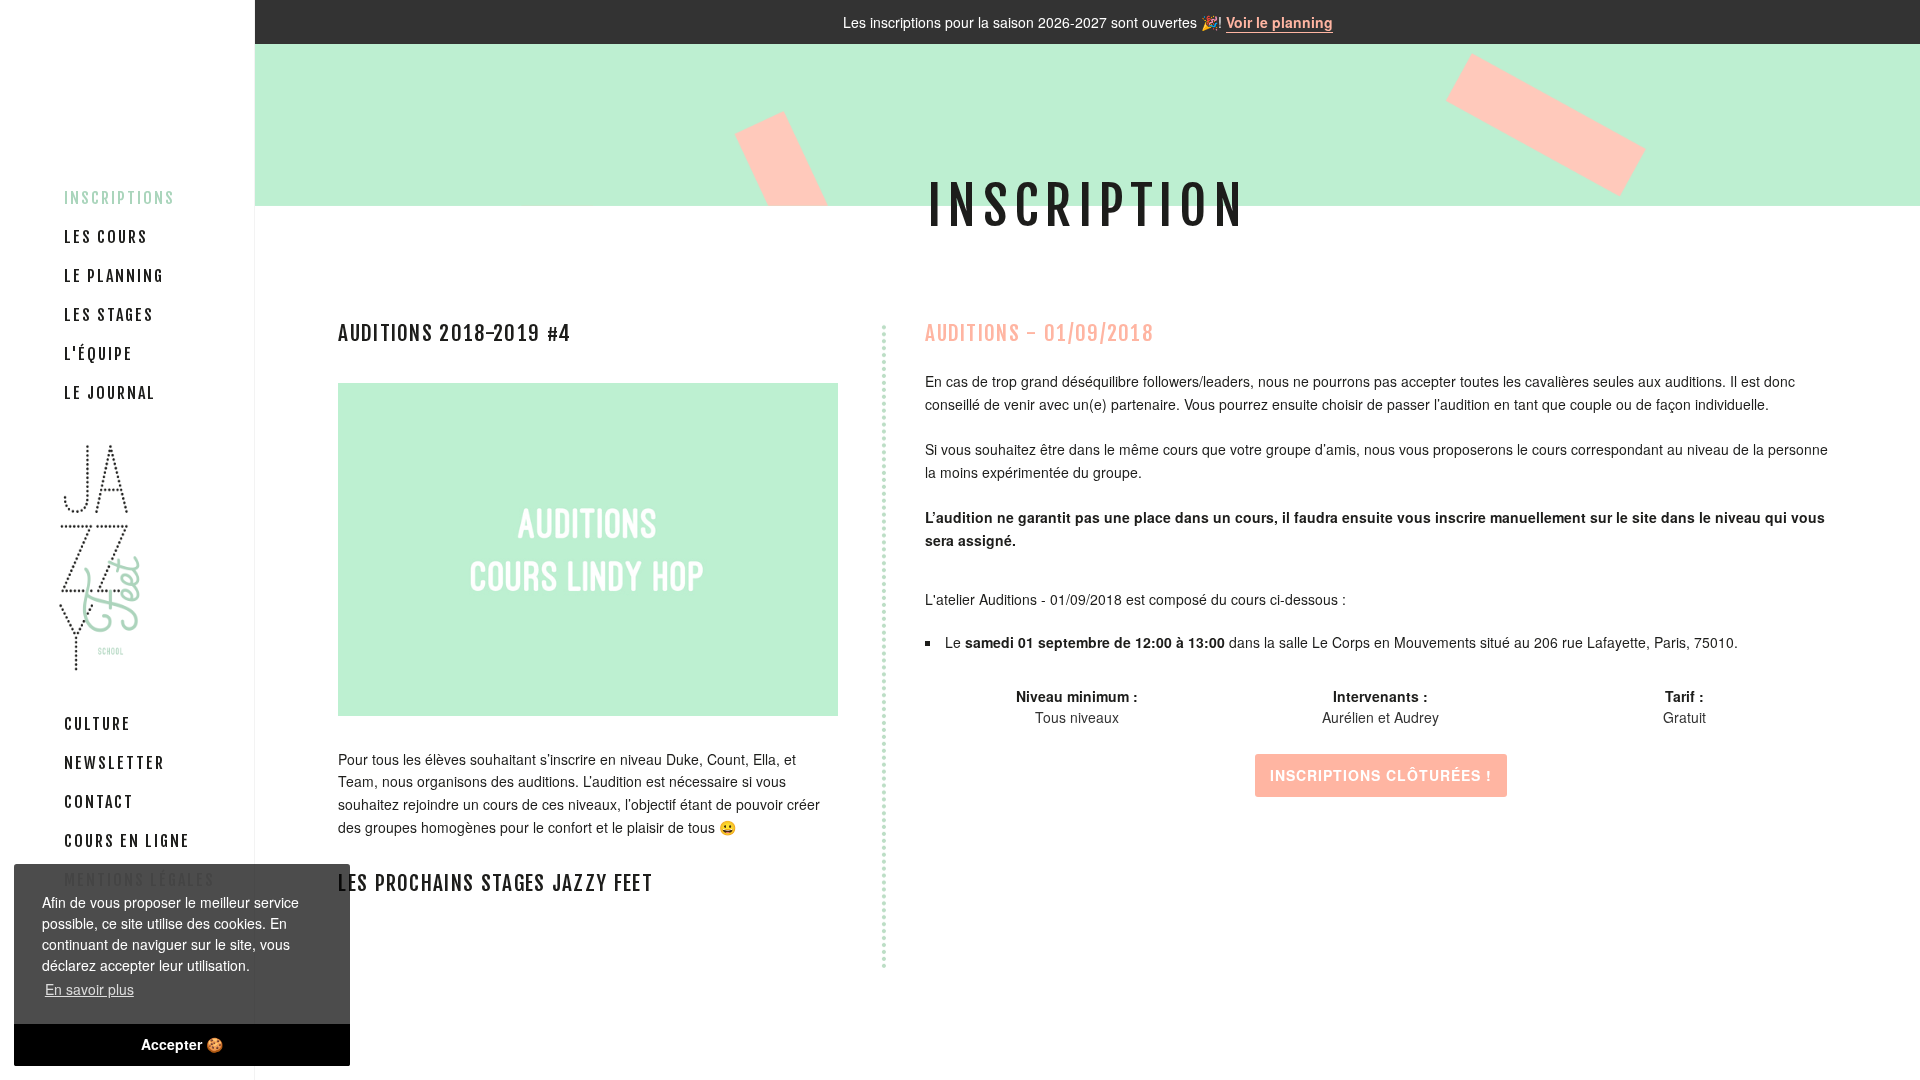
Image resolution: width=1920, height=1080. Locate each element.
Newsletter (114, 763)
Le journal (110, 393)
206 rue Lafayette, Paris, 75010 (1634, 642)
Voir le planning (1279, 22)
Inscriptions (119, 198)
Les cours (106, 237)
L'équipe (98, 354)
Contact (99, 802)
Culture (97, 724)
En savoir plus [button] (89, 989)
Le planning (114, 276)
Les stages (109, 315)
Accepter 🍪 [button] (182, 1044)
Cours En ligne (127, 841)
